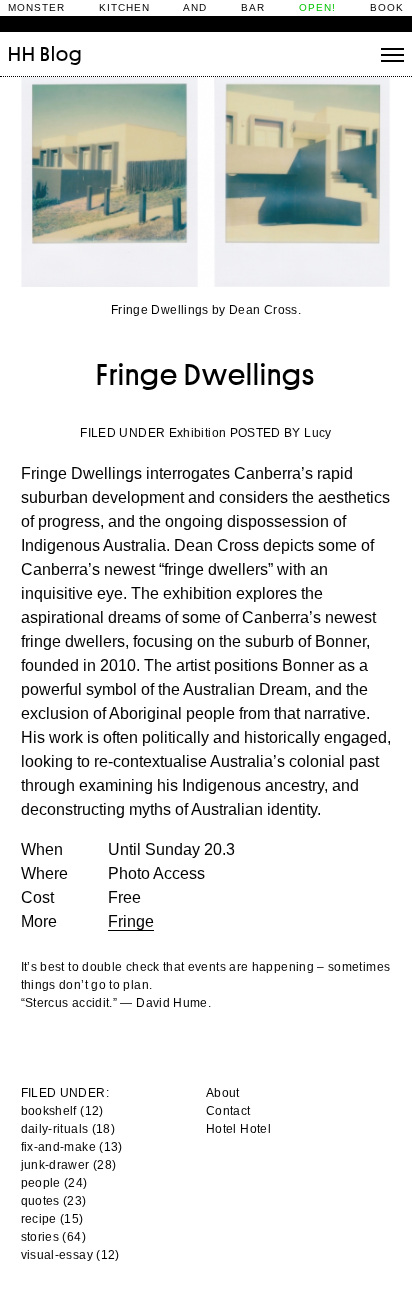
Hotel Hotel (238, 1129)
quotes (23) (54, 1201)
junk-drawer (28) (69, 1165)
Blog (61, 54)
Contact (228, 1111)
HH (22, 54)
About (223, 1093)
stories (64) (53, 1237)
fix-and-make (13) (72, 1147)
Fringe (131, 921)
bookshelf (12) (62, 1111)
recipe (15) (52, 1219)
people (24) (54, 1183)
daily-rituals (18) (68, 1129)
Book (387, 7)
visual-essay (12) (70, 1255)
